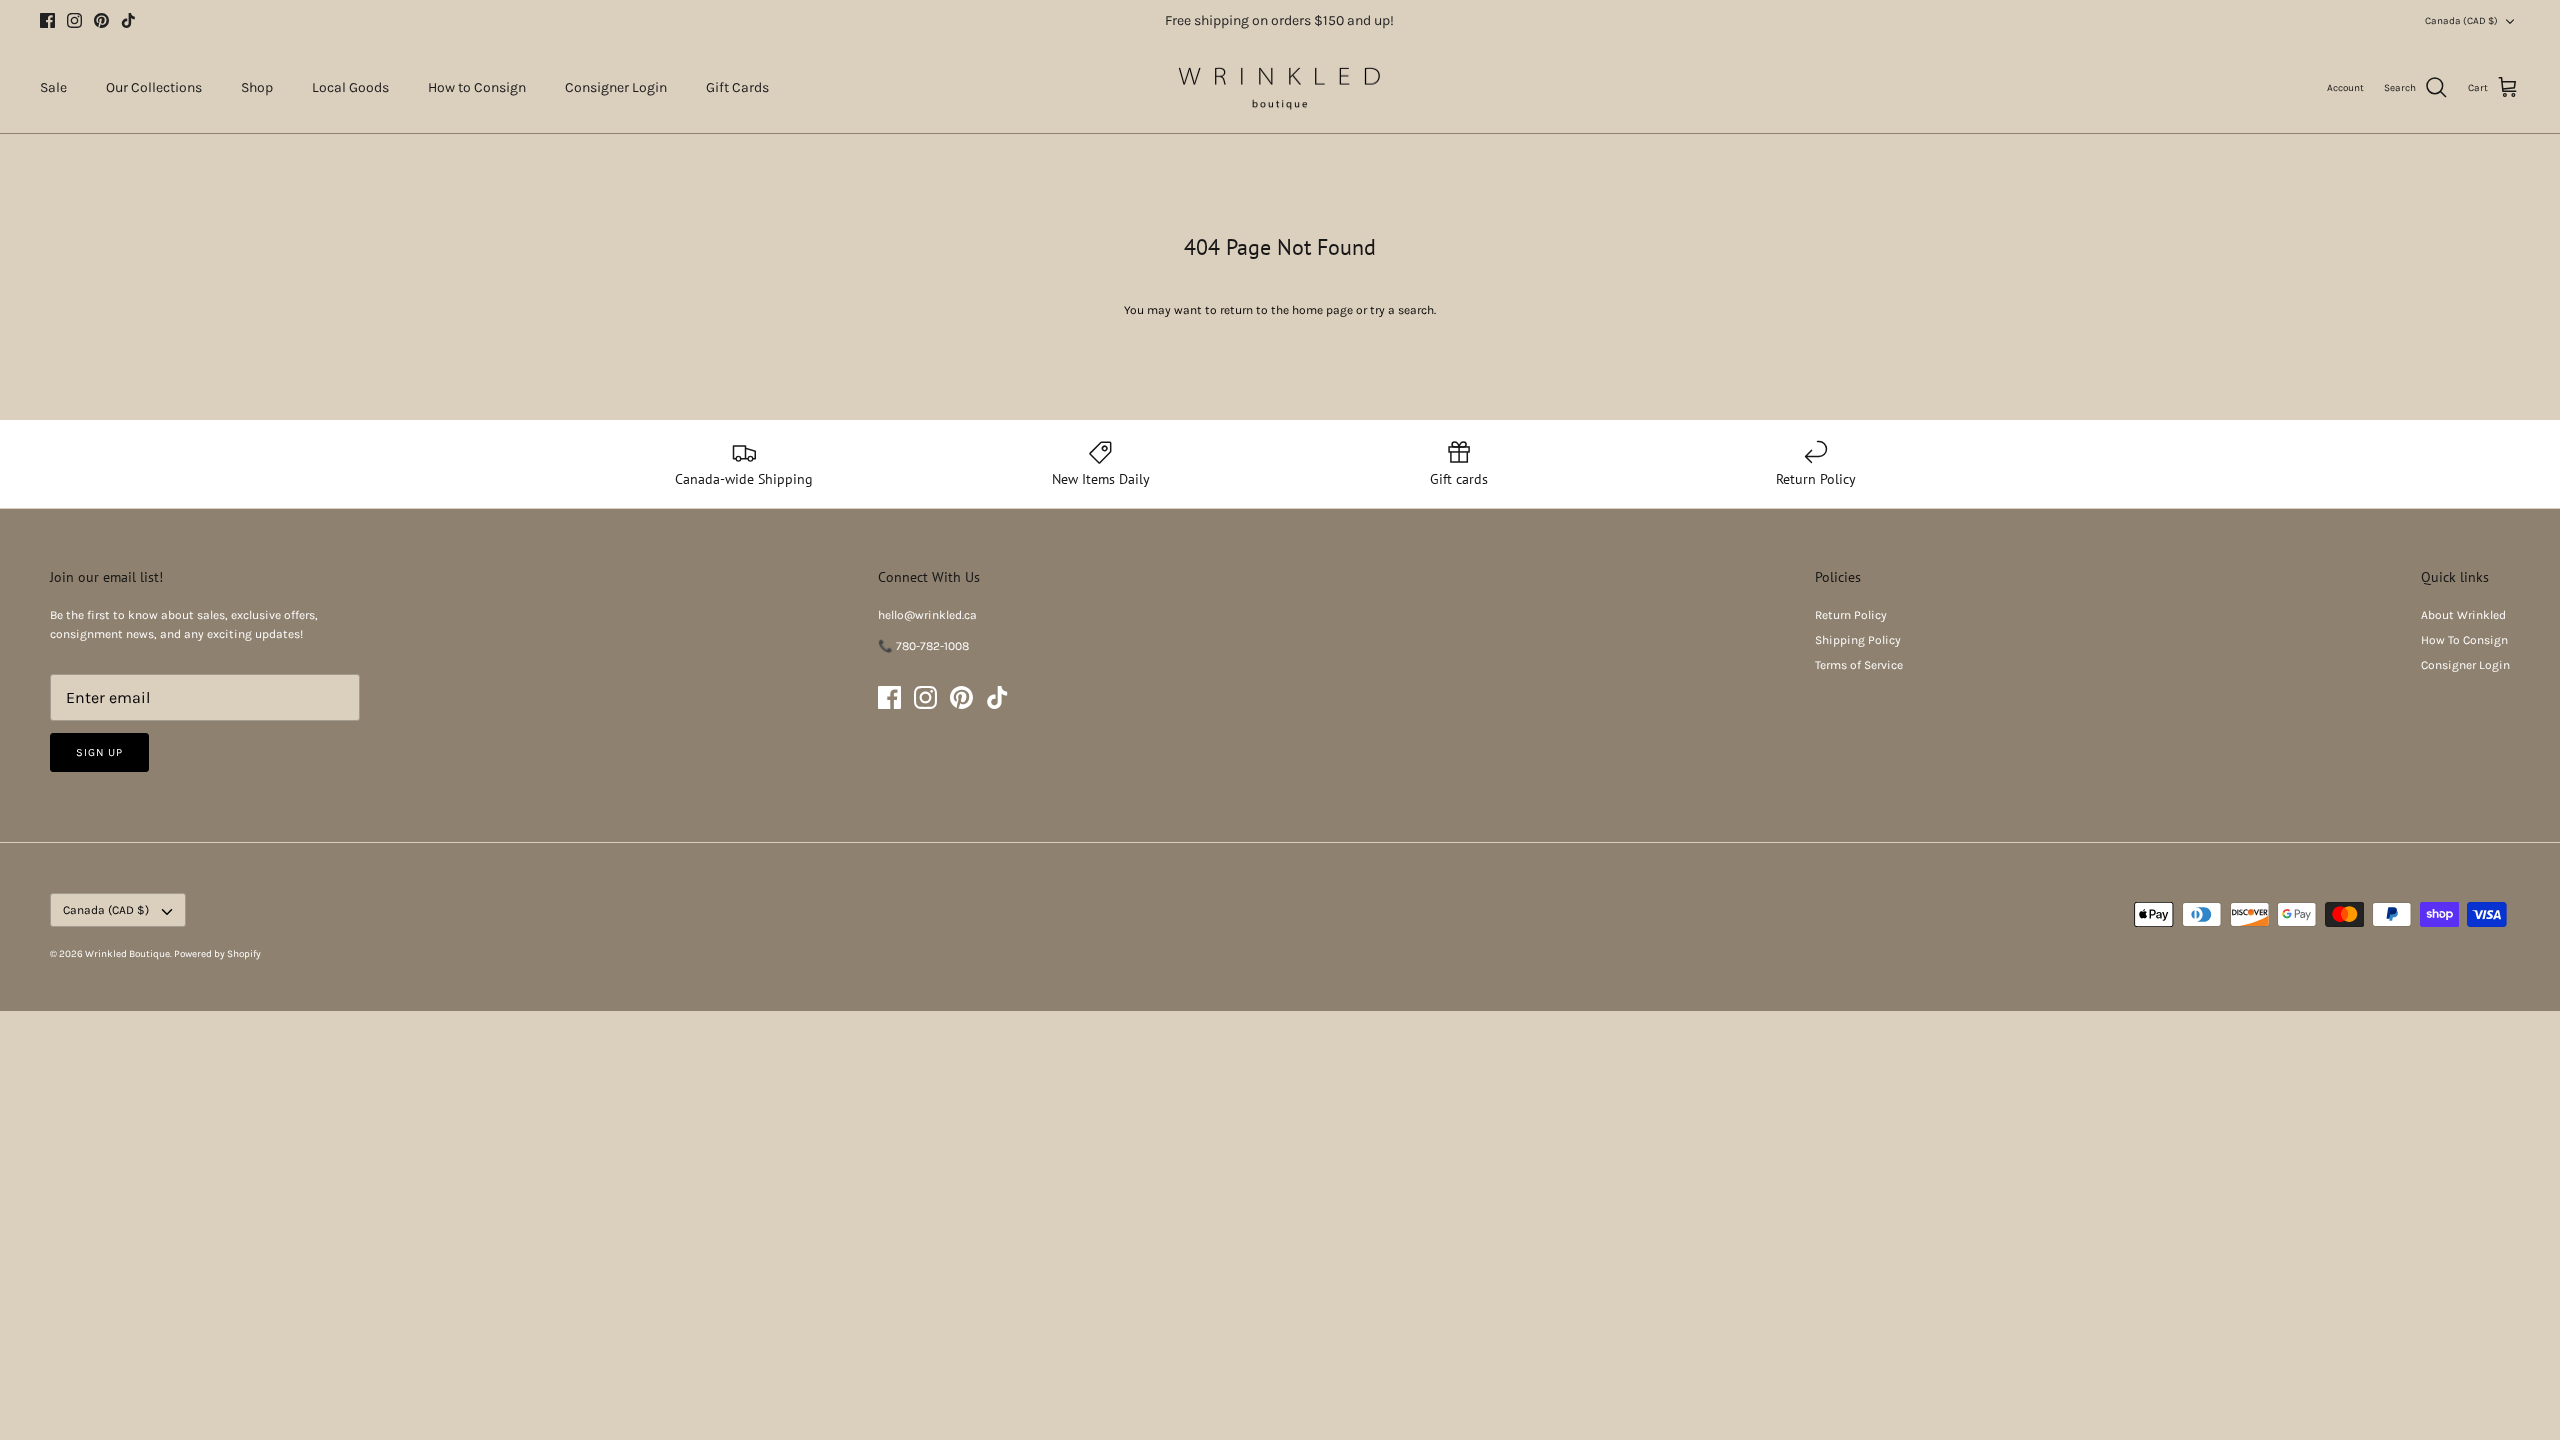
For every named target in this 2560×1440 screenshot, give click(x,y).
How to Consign (477, 87)
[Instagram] (74, 20)
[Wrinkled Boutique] (1280, 88)
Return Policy (1851, 615)
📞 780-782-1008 (923, 646)
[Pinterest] (101, 20)
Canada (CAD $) (2461, 21)
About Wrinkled (2463, 615)
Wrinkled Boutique (127, 954)
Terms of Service (1859, 665)
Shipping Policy (1858, 640)
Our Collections (154, 87)
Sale (53, 87)
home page (1322, 310)
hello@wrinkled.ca (927, 615)
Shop (257, 87)
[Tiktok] (128, 20)
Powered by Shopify (217, 954)
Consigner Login (616, 87)
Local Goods (350, 87)
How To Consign (2464, 640)
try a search (1402, 310)
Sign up (99, 752)
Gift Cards (737, 87)
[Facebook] (47, 20)
